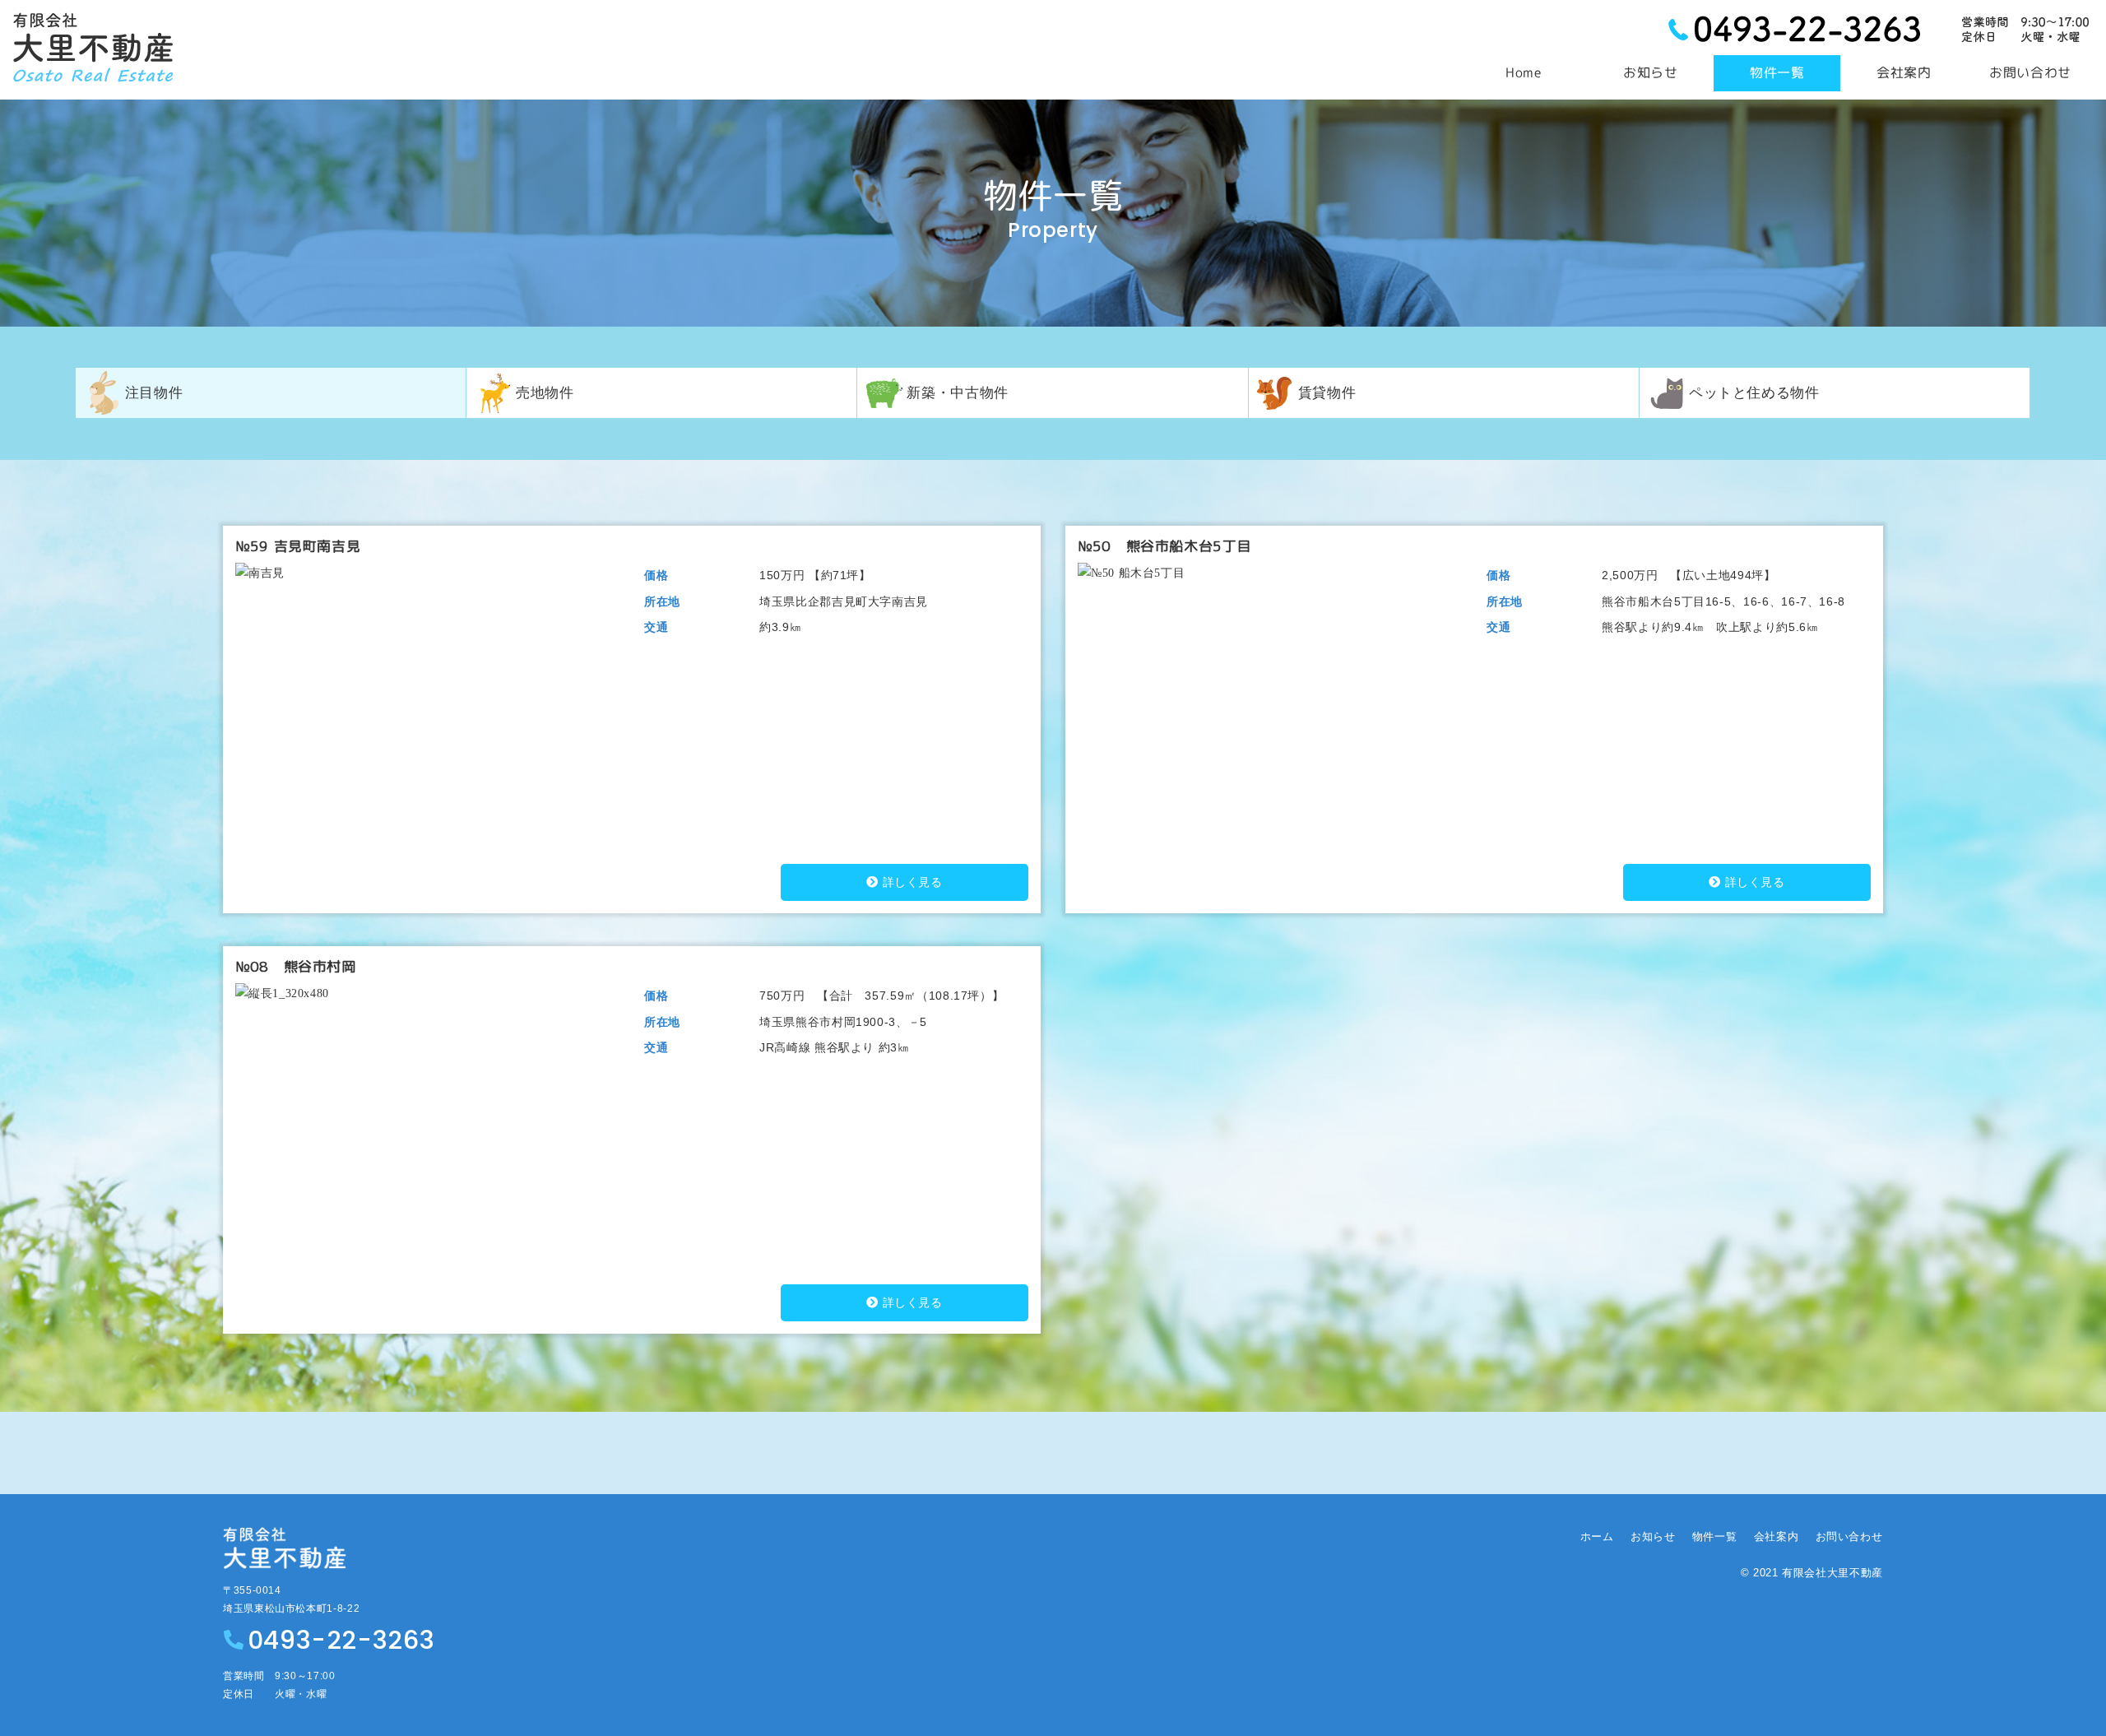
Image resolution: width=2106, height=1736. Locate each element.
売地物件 (545, 392)
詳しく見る (913, 882)
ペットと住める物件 (1754, 392)
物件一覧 (1715, 1536)
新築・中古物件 (957, 392)
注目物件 (154, 392)
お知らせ (1653, 1536)
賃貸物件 (1327, 392)
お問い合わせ (1849, 1536)
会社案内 (1777, 1536)
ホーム (1597, 1536)
